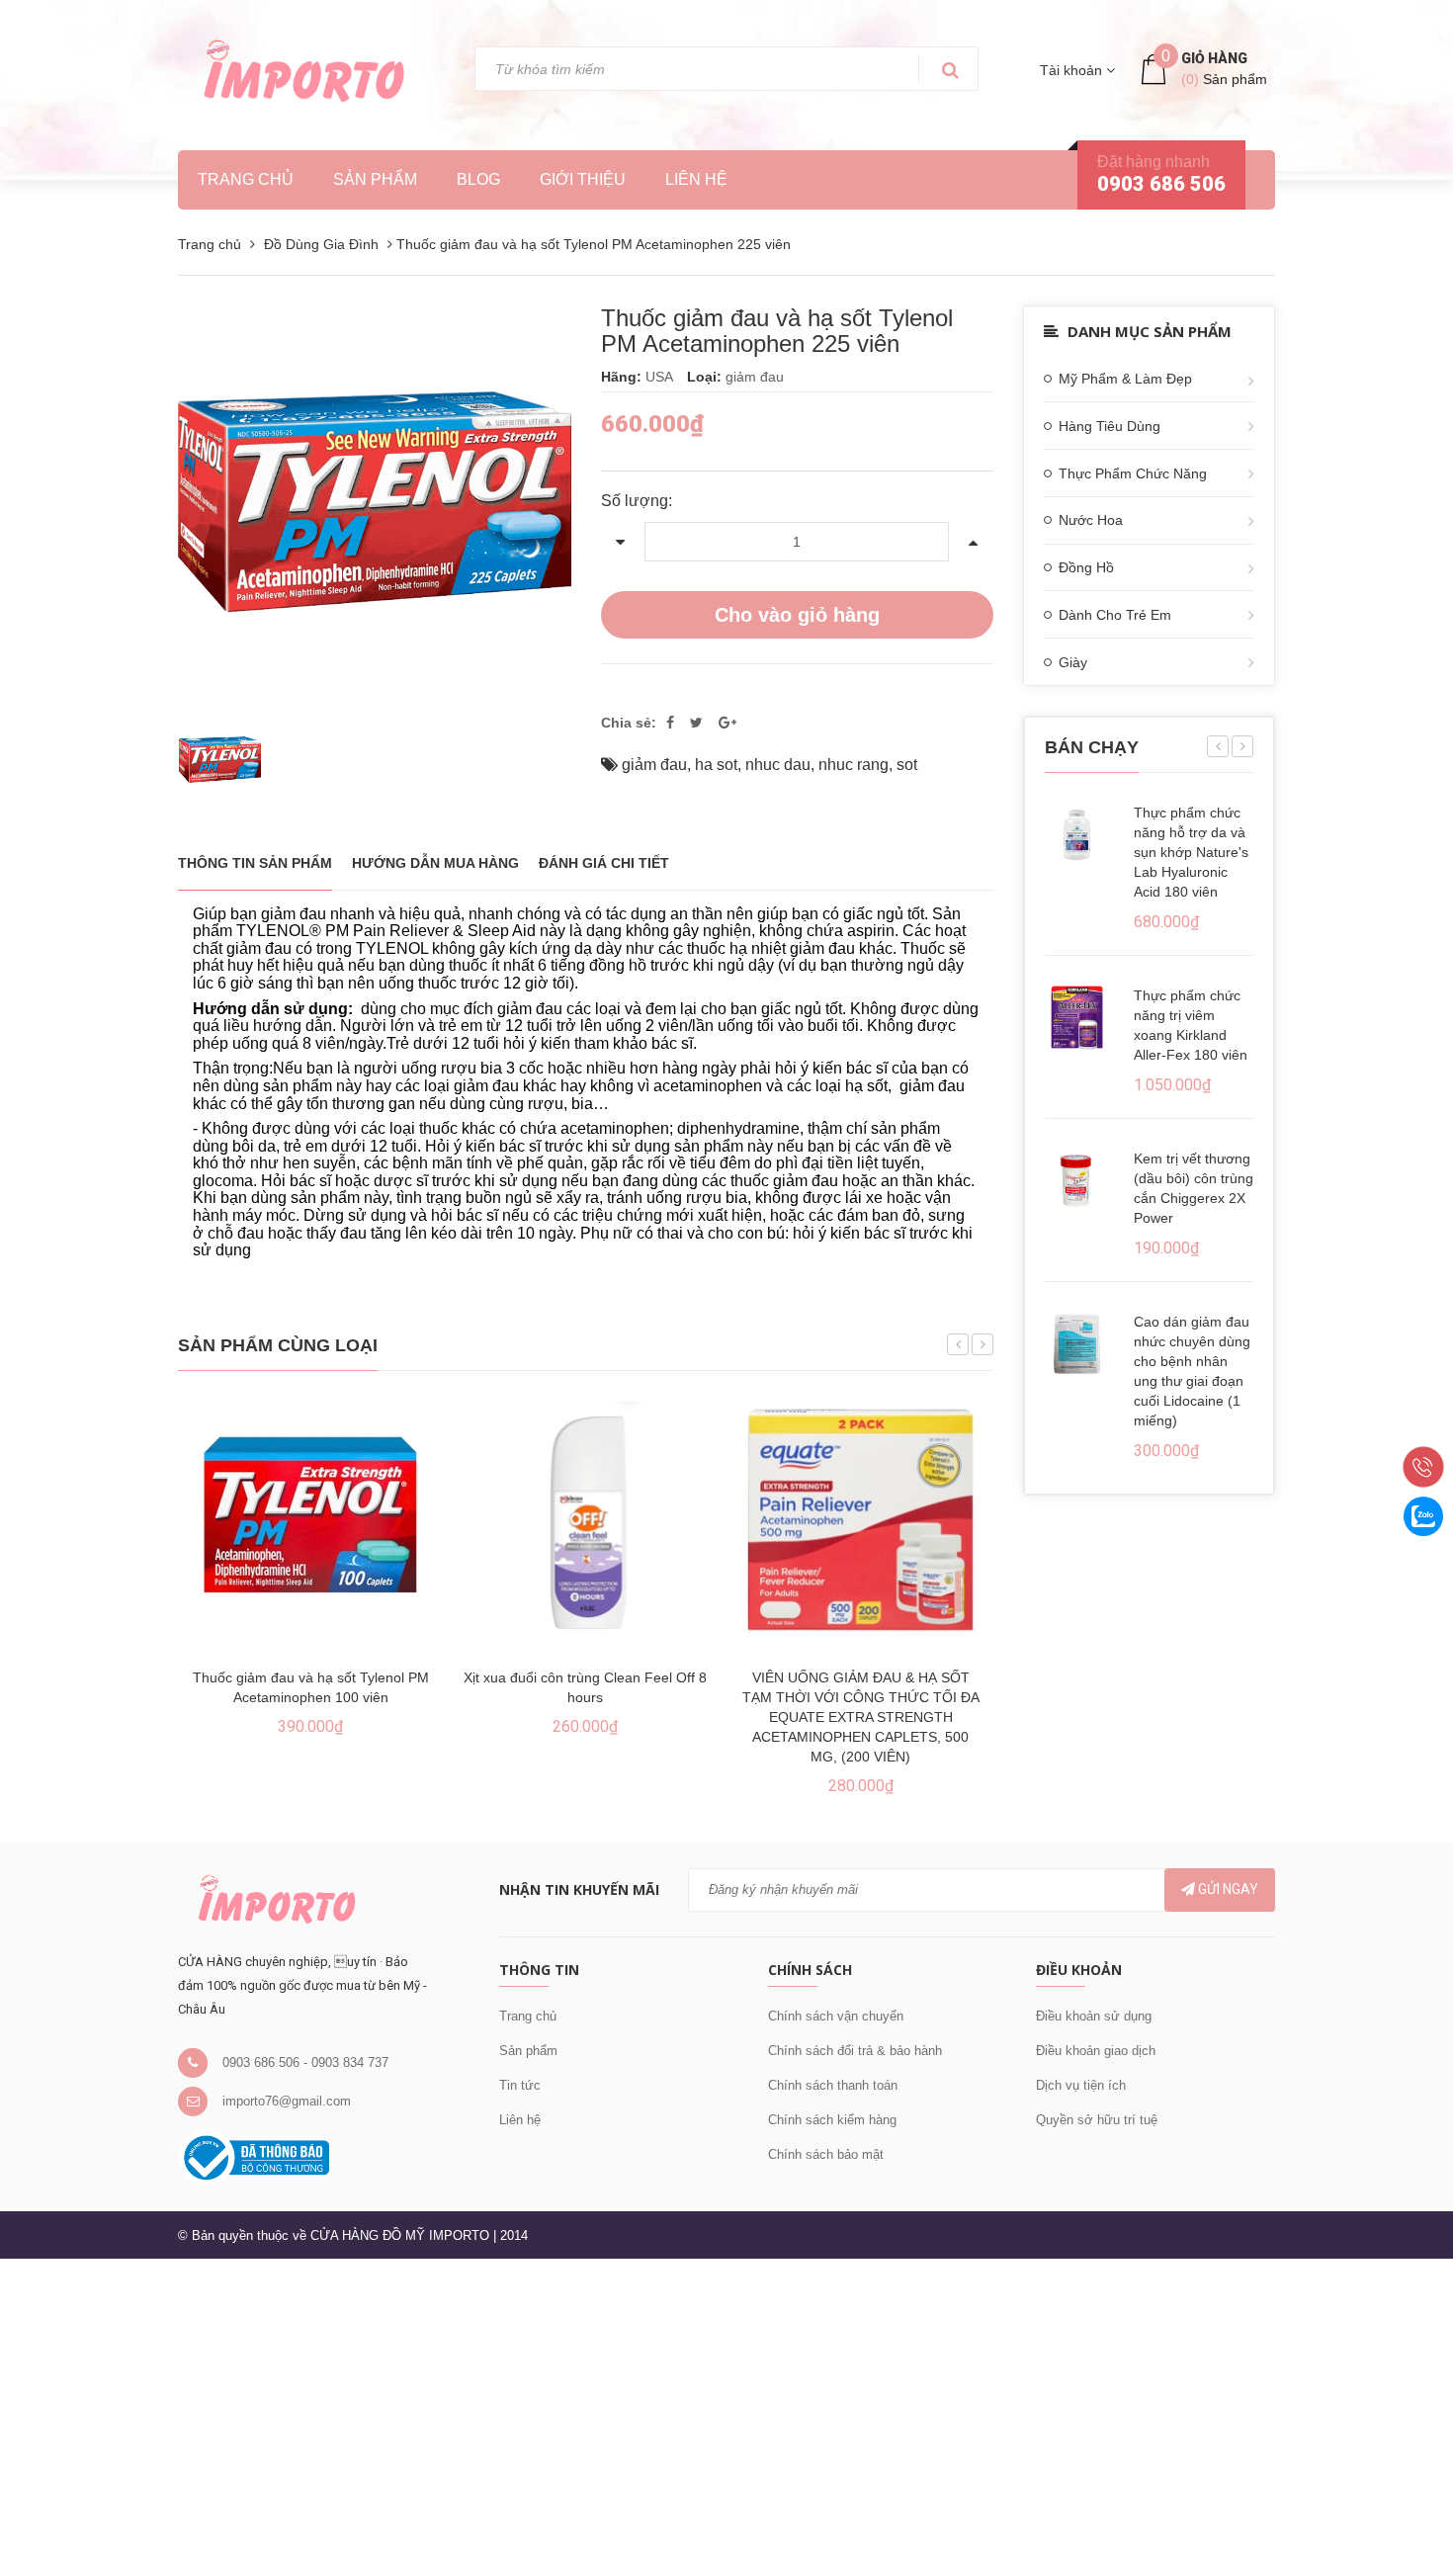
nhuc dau (778, 765)
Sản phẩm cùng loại (278, 1345)
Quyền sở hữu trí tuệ (1097, 2120)
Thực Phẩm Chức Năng (1133, 473)
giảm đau (654, 765)
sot (907, 765)
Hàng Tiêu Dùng (1110, 426)
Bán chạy (1092, 747)
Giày (1073, 662)
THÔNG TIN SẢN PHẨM (255, 863)
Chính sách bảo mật (826, 2154)
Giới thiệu (583, 179)
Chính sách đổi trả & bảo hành (855, 2051)
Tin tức (520, 2085)
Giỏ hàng (1214, 58)
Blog (478, 179)
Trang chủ (246, 179)
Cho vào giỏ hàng (797, 615)
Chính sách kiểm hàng (832, 2120)
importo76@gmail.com (287, 2101)
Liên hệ (696, 179)
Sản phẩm (375, 179)
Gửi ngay (1227, 1889)
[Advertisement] (593, 2414)
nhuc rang (854, 765)
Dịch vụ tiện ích (1081, 2085)
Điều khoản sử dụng (1094, 2016)
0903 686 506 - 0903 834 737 (305, 2062)
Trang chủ (528, 2016)
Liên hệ (520, 2120)
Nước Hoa (1091, 520)
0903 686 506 (1161, 184)
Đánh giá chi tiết (604, 863)
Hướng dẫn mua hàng (435, 863)
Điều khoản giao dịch (1096, 2051)
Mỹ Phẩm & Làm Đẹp (1125, 379)
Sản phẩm (528, 2051)
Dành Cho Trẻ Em (1115, 615)
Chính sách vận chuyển (836, 2016)
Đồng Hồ (1086, 567)
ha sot (716, 765)
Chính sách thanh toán (833, 2085)
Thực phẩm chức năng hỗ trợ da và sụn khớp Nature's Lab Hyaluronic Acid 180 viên (1191, 852)
